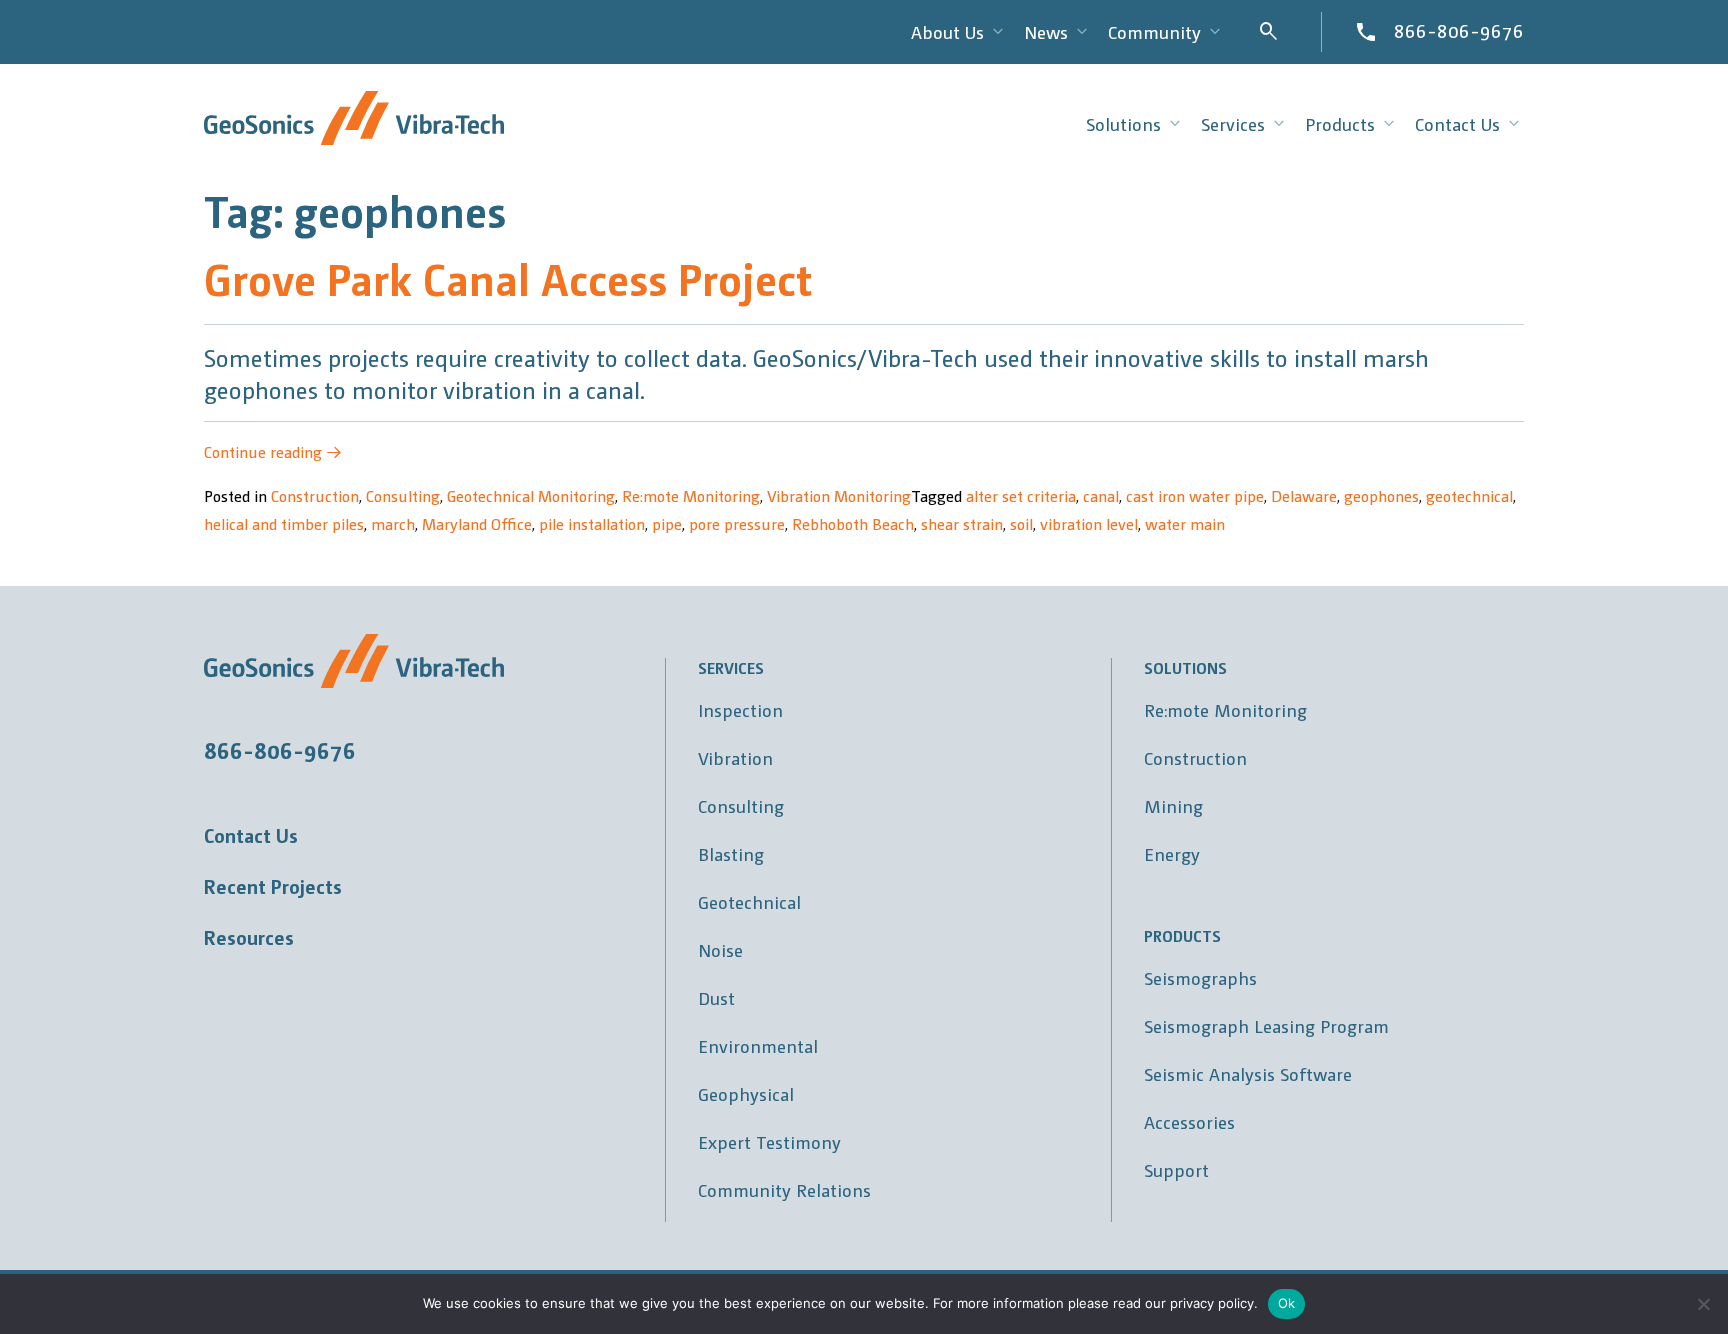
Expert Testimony (769, 1141)
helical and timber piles (284, 523)
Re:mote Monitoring (691, 495)
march (393, 523)
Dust (716, 997)
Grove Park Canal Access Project (508, 277)
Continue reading (273, 451)
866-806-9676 (1459, 30)
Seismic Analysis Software (1248, 1073)
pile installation (592, 523)
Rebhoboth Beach (853, 523)
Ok (1287, 1303)
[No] (1703, 1304)
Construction (315, 495)
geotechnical (1469, 495)
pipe (667, 523)
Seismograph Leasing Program (1266, 1025)
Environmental (758, 1045)
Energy (1172, 853)
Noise (720, 949)
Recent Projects (273, 886)
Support (1176, 1169)
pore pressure (737, 523)
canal (1101, 495)
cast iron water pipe (1195, 495)
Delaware (1304, 495)
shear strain (962, 523)
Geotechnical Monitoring (531, 495)
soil (1021, 523)
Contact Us (251, 835)
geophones (1381, 495)
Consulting (403, 495)
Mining (1173, 805)
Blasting (731, 853)
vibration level (1089, 523)
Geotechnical (749, 901)
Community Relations (784, 1189)
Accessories (1189, 1121)
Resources (249, 937)
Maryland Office (477, 523)
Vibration (735, 757)
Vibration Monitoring (839, 495)
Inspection (740, 709)
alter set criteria (1021, 495)
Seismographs (1200, 977)
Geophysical (746, 1093)
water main (1185, 523)
